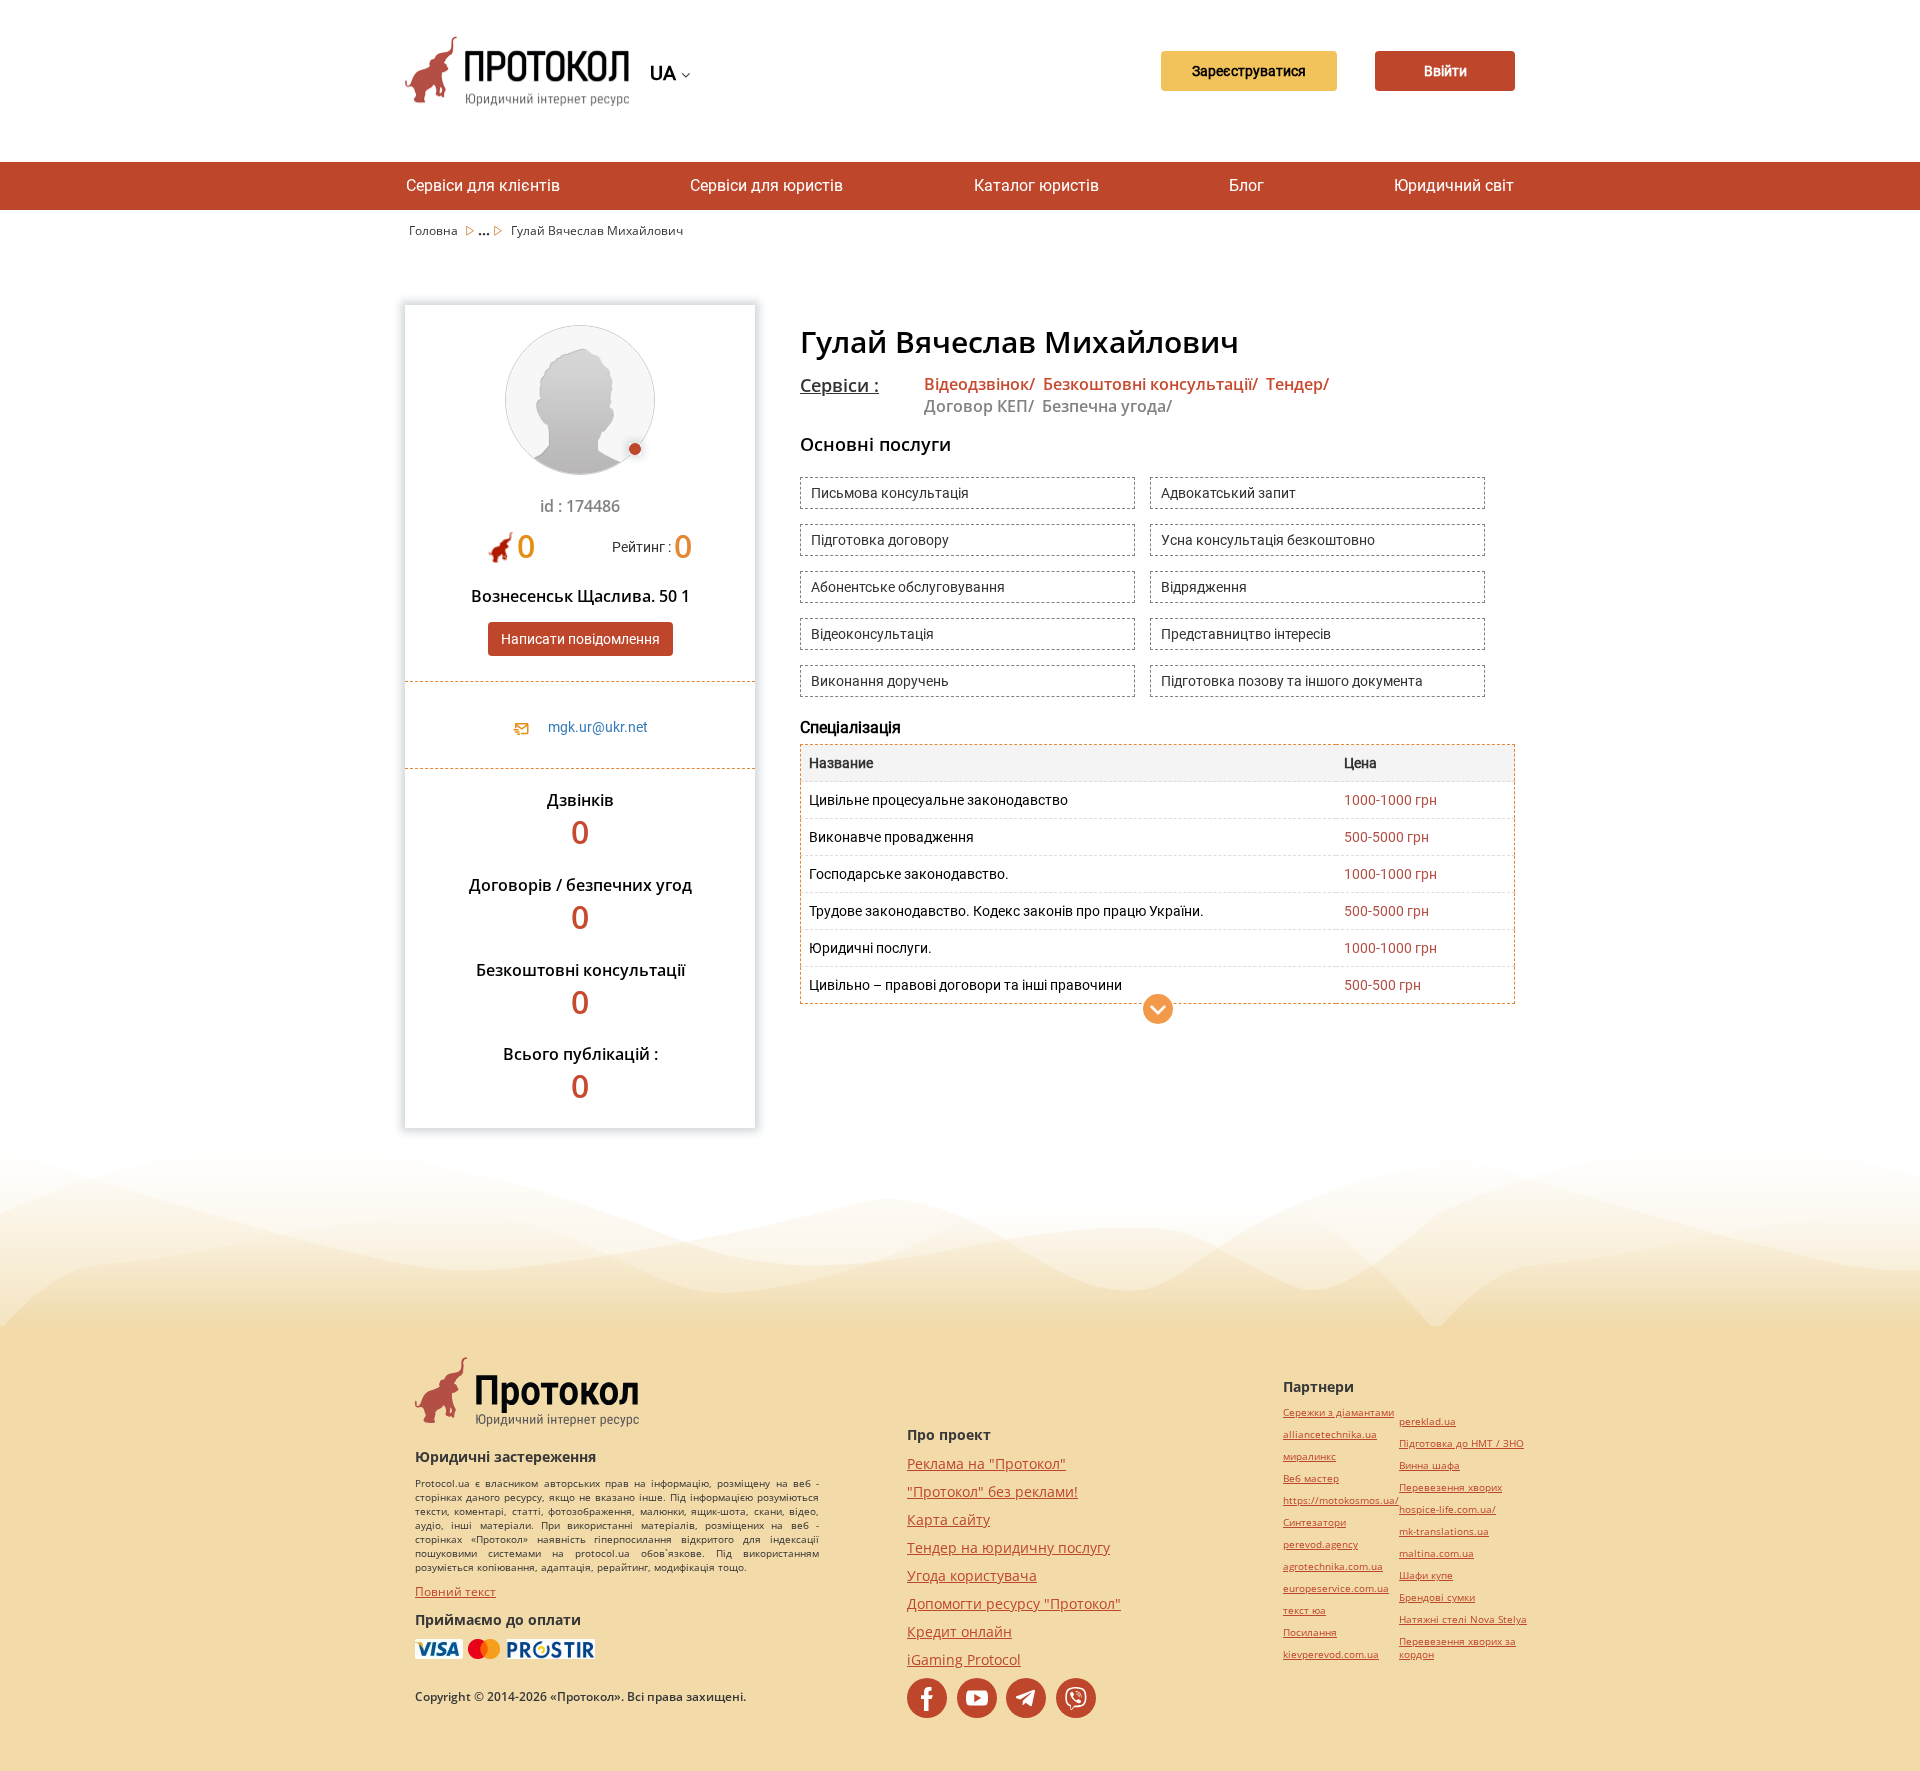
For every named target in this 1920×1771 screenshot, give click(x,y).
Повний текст (455, 1591)
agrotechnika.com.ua (1333, 1566)
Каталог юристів (1036, 185)
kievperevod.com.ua (1331, 1654)
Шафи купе (1426, 1575)
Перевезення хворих (1450, 1487)
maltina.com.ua (1436, 1553)
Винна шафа (1429, 1465)
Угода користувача (972, 1575)
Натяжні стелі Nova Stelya (1463, 1619)
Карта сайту (948, 1519)
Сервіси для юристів (766, 185)
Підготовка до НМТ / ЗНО (1461, 1443)
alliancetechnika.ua (1330, 1434)
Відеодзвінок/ (979, 384)
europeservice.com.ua (1336, 1588)
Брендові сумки (1437, 1597)
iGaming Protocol (964, 1659)
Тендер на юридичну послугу (1008, 1547)
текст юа (1304, 1610)
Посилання (1310, 1632)
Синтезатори (1314, 1522)
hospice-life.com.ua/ (1447, 1509)
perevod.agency (1320, 1544)
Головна (435, 230)
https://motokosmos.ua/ (1341, 1500)
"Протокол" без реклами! (992, 1491)
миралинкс (1309, 1456)
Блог (1246, 185)
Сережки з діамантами (1338, 1412)
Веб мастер (1311, 1478)
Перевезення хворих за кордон (1457, 1648)
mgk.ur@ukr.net (598, 727)
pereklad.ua (1427, 1421)
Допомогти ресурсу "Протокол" (1014, 1603)
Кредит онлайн (959, 1631)
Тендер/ (1297, 384)
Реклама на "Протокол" (986, 1463)
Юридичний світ (1454, 185)
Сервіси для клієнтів (483, 185)
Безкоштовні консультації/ (1150, 384)
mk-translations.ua (1444, 1531)
